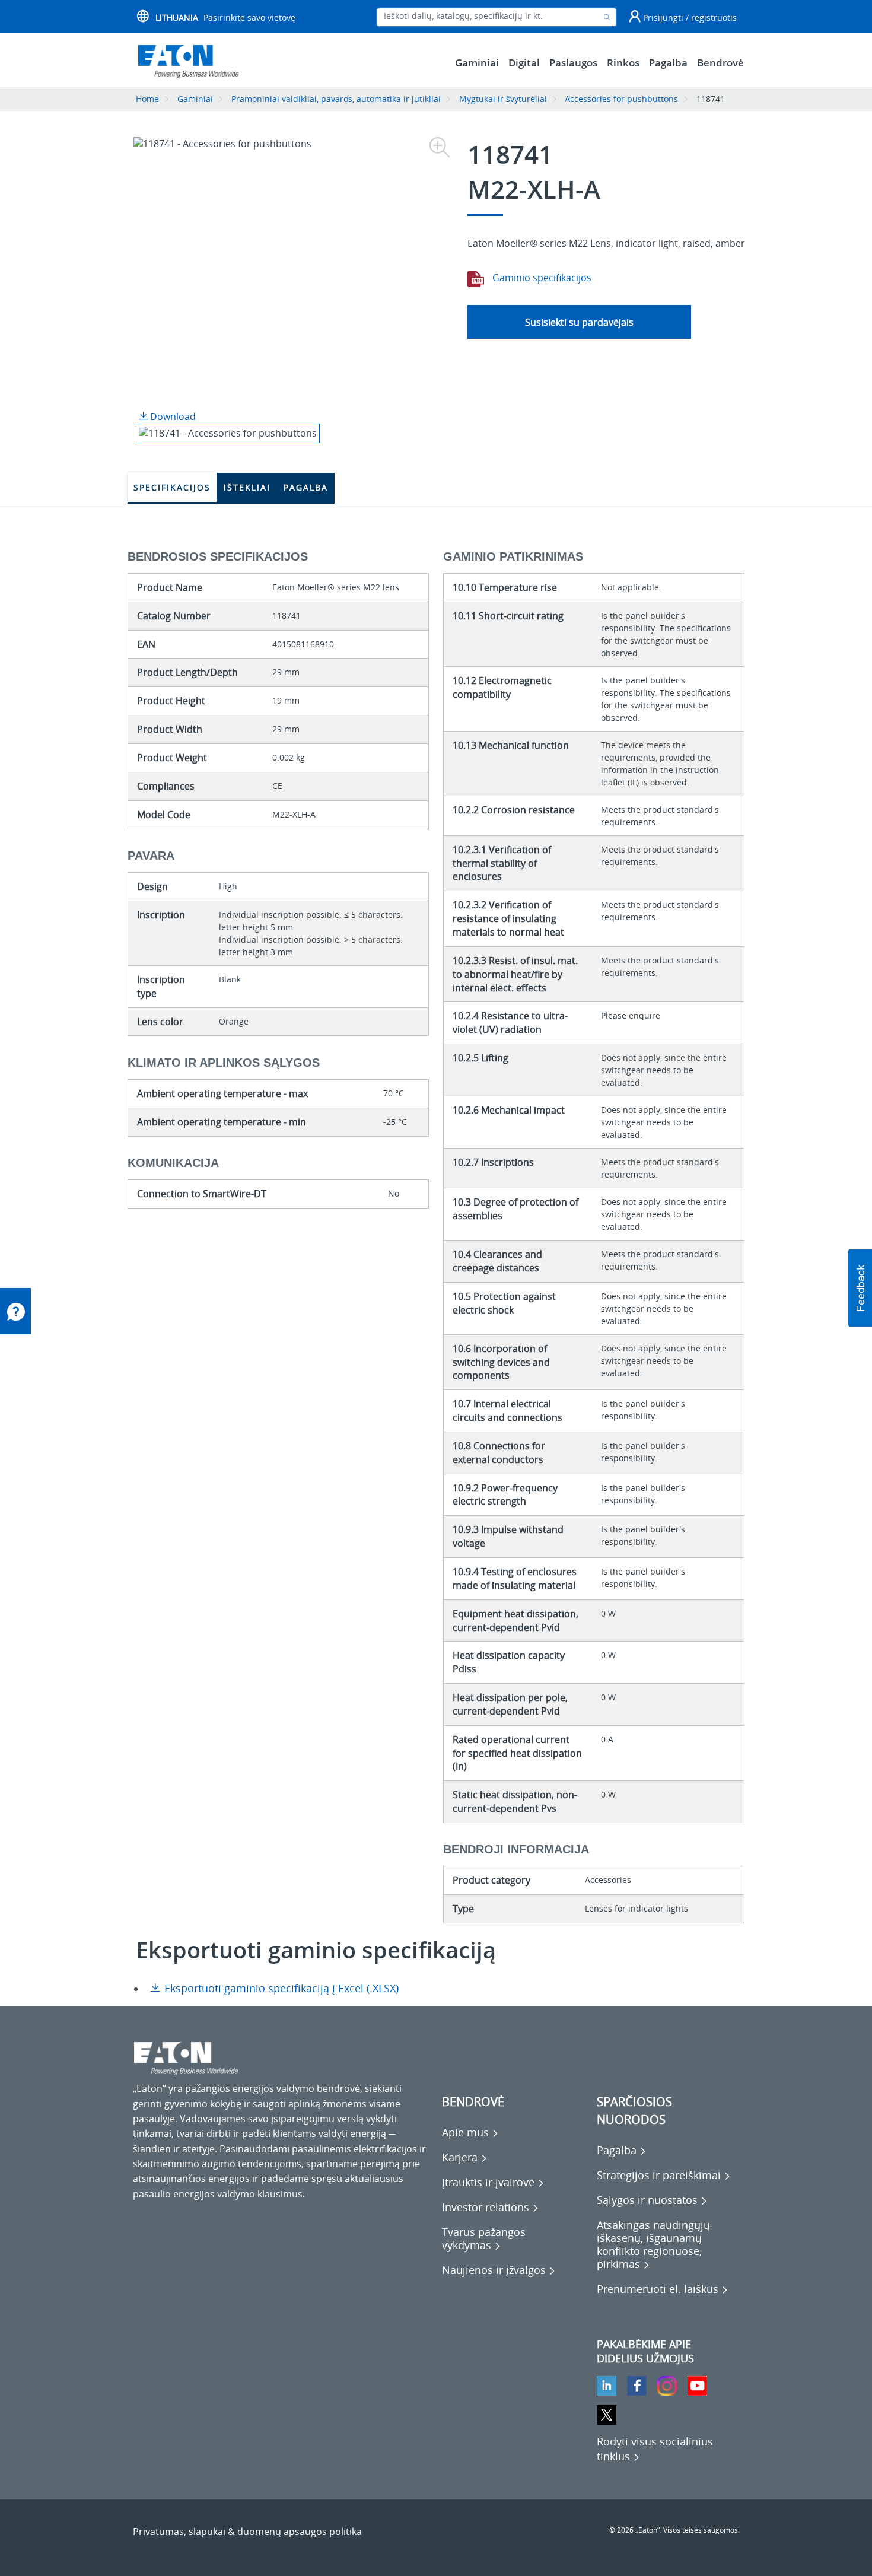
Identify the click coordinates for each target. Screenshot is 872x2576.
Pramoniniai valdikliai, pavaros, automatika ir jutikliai (336, 99)
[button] (860, 1288)
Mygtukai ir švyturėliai (503, 99)
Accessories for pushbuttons (623, 99)
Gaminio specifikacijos (541, 278)
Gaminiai (195, 99)
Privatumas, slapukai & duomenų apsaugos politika (247, 2532)
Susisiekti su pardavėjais (579, 322)
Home (147, 99)
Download (172, 416)
